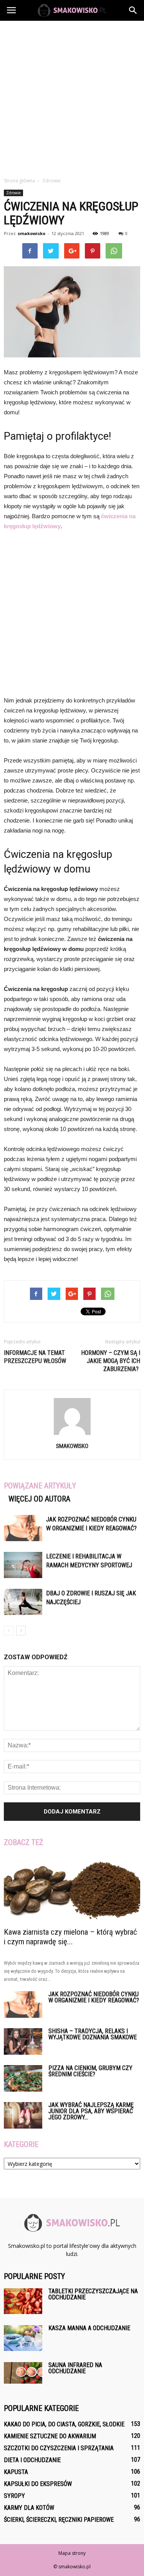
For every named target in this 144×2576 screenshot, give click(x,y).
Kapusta (16, 2472)
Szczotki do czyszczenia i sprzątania (59, 2448)
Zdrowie (13, 193)
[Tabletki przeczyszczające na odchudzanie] (23, 2301)
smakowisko (31, 233)
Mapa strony (72, 2553)
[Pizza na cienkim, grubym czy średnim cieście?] (23, 2078)
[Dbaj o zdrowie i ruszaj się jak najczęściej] (23, 1602)
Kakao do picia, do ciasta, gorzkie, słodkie (64, 2424)
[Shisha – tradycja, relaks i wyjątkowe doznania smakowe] (23, 2041)
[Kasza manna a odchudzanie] (23, 2338)
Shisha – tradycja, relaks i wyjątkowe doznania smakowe (93, 2034)
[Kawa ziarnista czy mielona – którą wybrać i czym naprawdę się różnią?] (72, 1889)
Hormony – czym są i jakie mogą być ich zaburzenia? (111, 1361)
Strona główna (19, 181)
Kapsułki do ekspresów (38, 2484)
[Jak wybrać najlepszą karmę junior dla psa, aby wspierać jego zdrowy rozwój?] (23, 2115)
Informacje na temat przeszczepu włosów (35, 1357)
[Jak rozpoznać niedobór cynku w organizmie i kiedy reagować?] (23, 1528)
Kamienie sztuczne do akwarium (50, 2436)
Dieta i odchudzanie (32, 2460)
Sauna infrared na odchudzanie (75, 2368)
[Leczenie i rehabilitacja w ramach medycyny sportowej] (23, 1565)
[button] (133, 10)
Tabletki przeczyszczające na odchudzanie (93, 2294)
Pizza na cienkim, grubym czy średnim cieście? (90, 2071)
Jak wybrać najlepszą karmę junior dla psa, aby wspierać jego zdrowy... (91, 2111)
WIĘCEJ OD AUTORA (39, 1499)
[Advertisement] (72, 97)
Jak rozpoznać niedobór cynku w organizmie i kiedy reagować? (94, 1997)
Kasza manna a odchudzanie (89, 2328)
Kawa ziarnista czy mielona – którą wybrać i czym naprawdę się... (70, 1937)
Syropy (14, 2496)
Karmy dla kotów (29, 2508)
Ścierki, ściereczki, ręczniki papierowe (59, 2520)
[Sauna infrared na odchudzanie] (23, 2373)
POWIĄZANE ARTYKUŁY (40, 1486)
